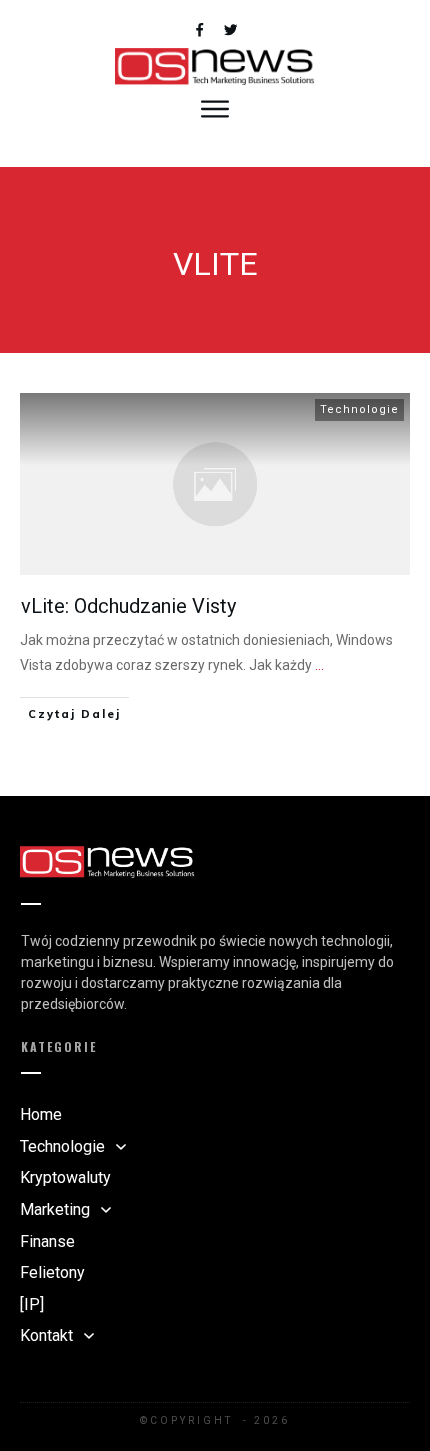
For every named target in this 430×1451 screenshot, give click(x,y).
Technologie (359, 409)
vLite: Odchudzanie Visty (128, 606)
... (319, 665)
